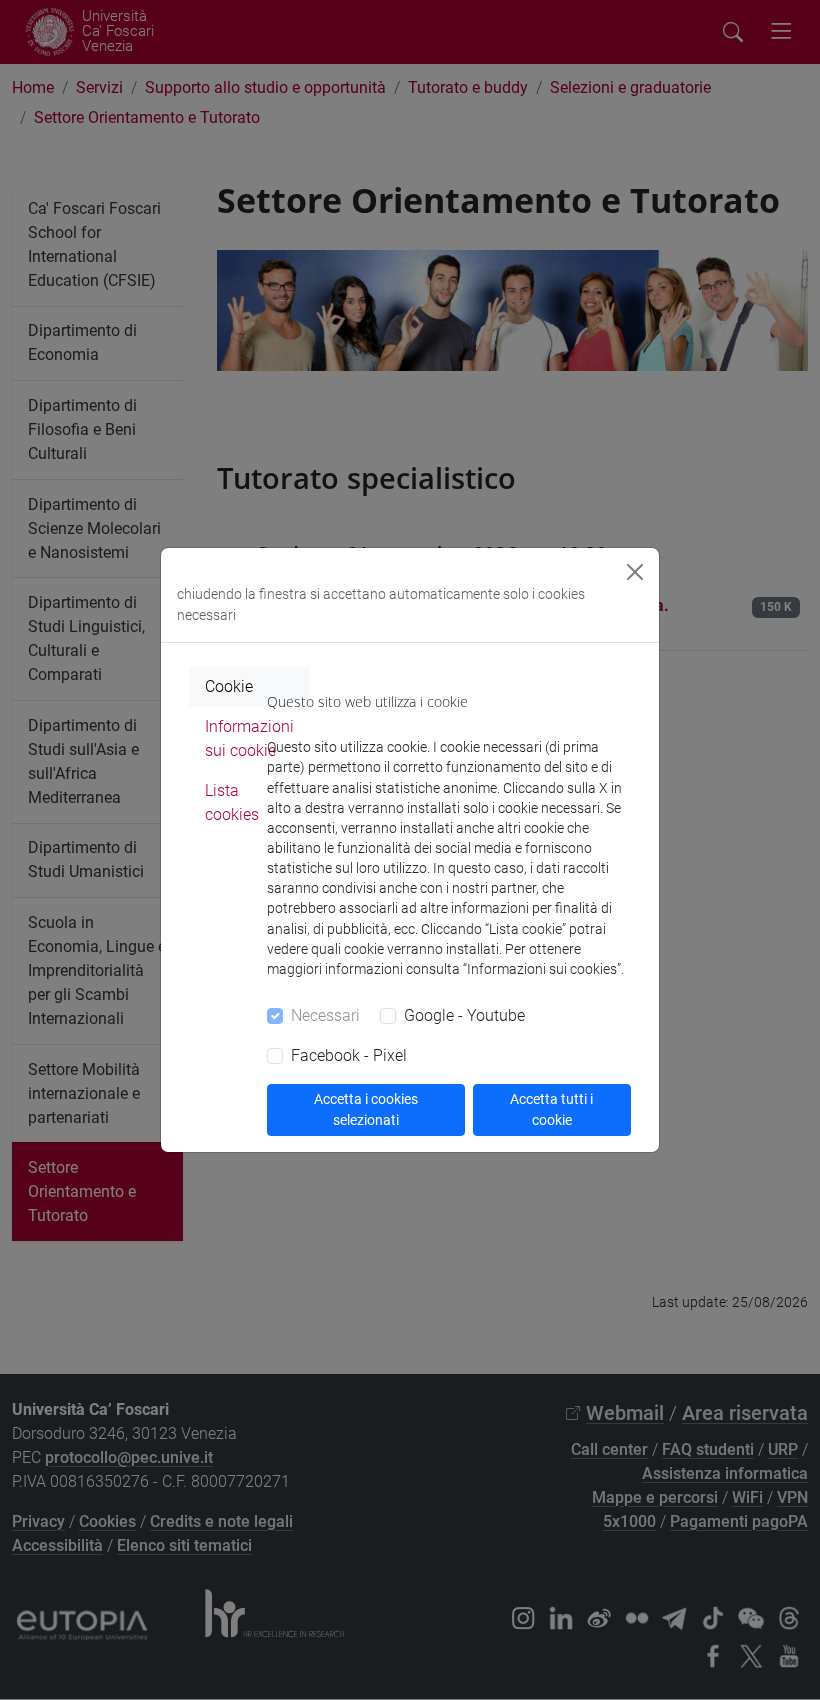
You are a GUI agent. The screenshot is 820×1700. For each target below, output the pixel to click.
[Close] (635, 572)
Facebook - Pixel (349, 1055)
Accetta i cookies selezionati (366, 1109)
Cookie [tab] (229, 686)
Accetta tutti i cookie (551, 1109)
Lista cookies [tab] (232, 802)
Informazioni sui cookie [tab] (249, 738)
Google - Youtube (464, 1015)
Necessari (325, 1015)
